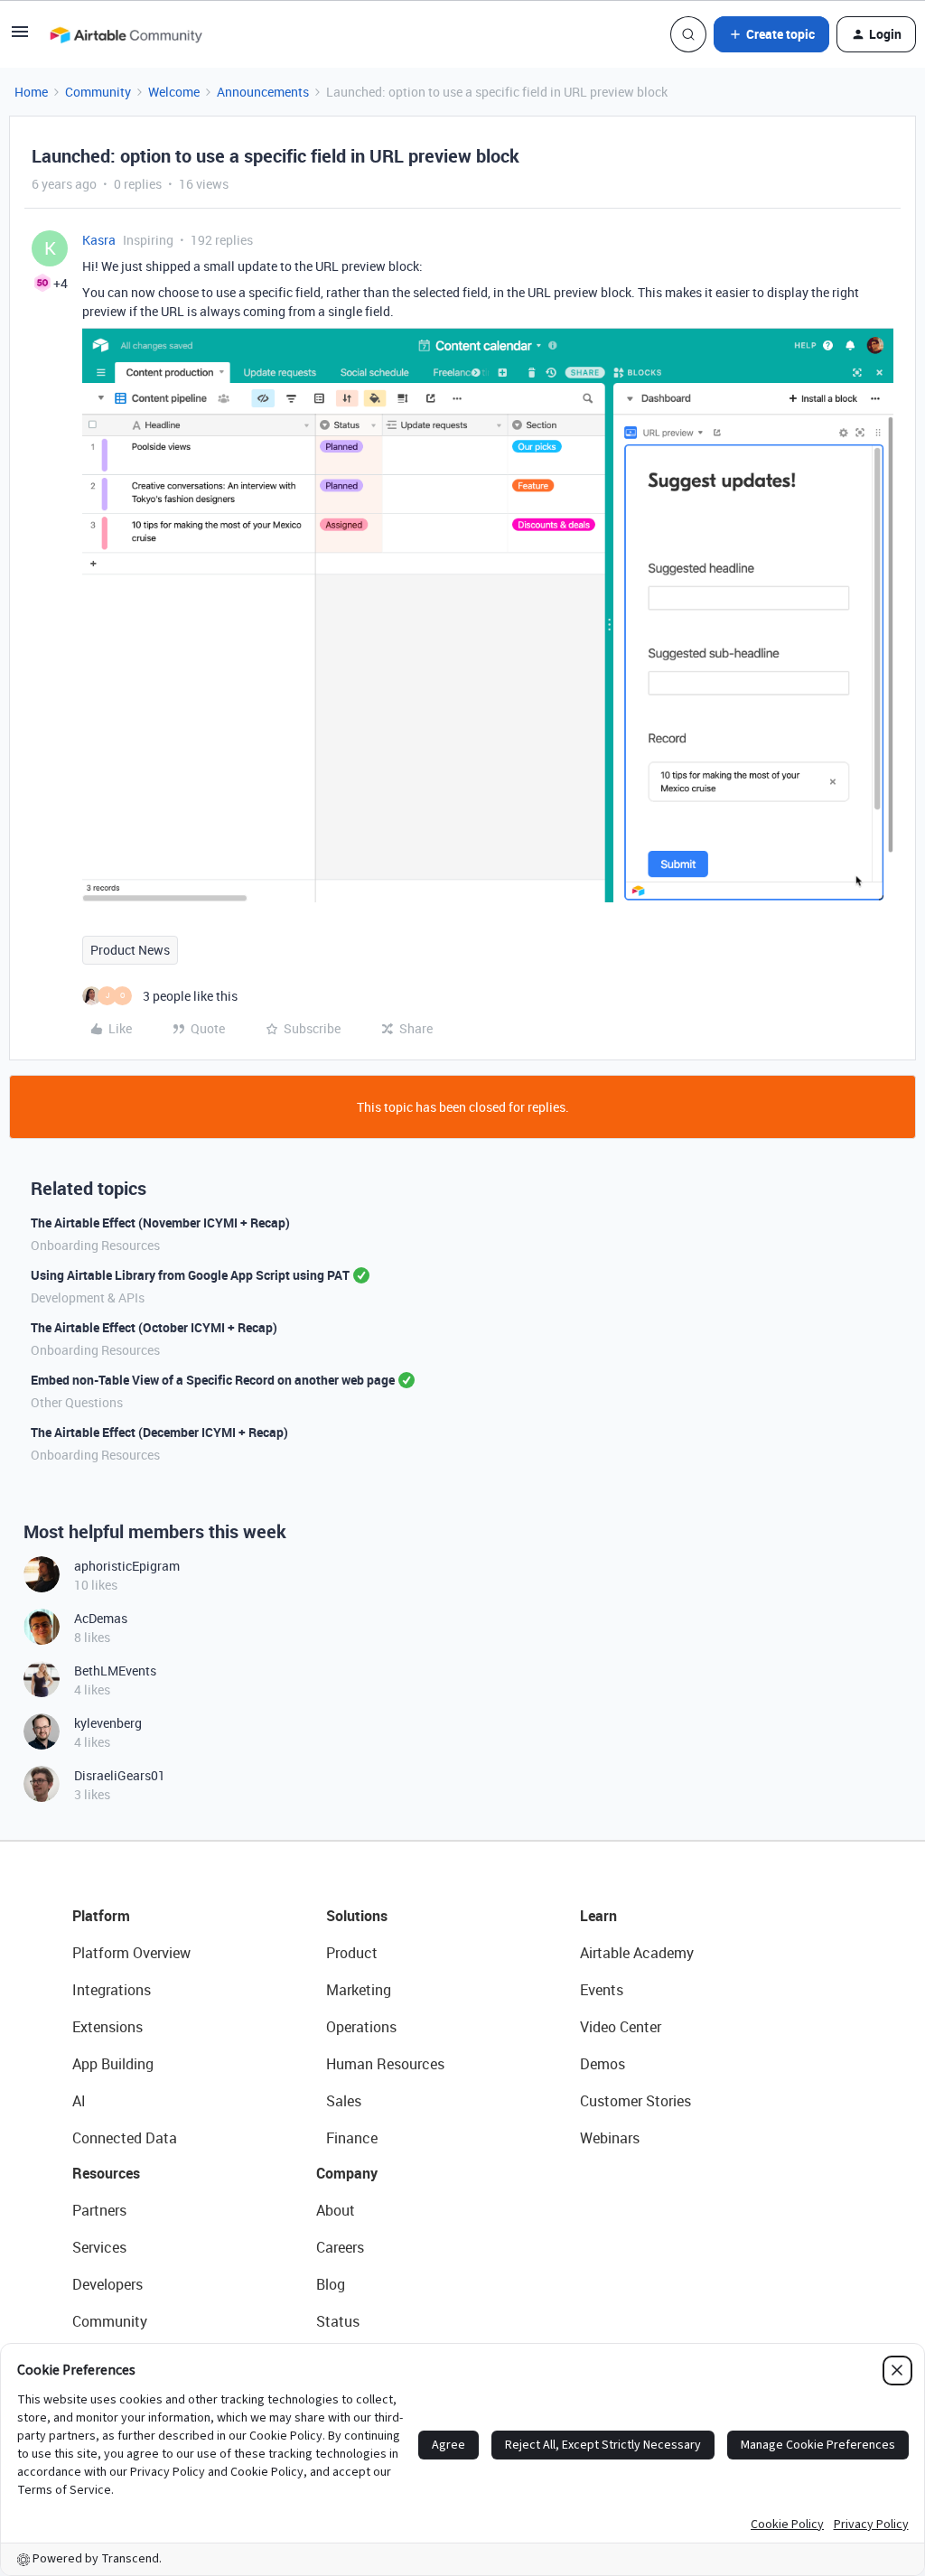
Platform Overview (131, 1953)
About (336, 2210)
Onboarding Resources (95, 1245)
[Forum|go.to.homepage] (126, 34)
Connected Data (125, 2138)
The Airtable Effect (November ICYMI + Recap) (160, 1223)
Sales (344, 2101)
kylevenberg (108, 1723)
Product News (130, 950)
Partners (99, 2210)
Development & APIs (88, 1297)
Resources (106, 2173)
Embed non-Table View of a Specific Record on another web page (213, 1380)
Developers (107, 2284)
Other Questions (77, 1402)
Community (98, 92)
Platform (101, 1916)
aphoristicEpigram (127, 1566)
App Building (113, 2064)
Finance (352, 2138)
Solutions (357, 1916)
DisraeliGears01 (120, 1775)
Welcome (174, 92)
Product (352, 1953)
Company (347, 2173)
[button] (20, 37)
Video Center (621, 2027)
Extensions (107, 2027)
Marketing (359, 1990)
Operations (361, 2027)
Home (31, 92)
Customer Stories (635, 2101)
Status (338, 2321)
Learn (598, 1916)
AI (79, 2101)
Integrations (112, 1990)
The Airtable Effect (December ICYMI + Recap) (159, 1432)
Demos (603, 2064)
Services (99, 2247)
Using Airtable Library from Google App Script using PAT (190, 1275)
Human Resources (385, 2064)
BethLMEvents (115, 1671)
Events (602, 1990)
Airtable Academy (637, 1953)
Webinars (610, 2138)
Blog (331, 2284)
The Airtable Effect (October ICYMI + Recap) (154, 1327)
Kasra (99, 240)
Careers (340, 2247)
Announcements (263, 92)
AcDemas (101, 1618)
